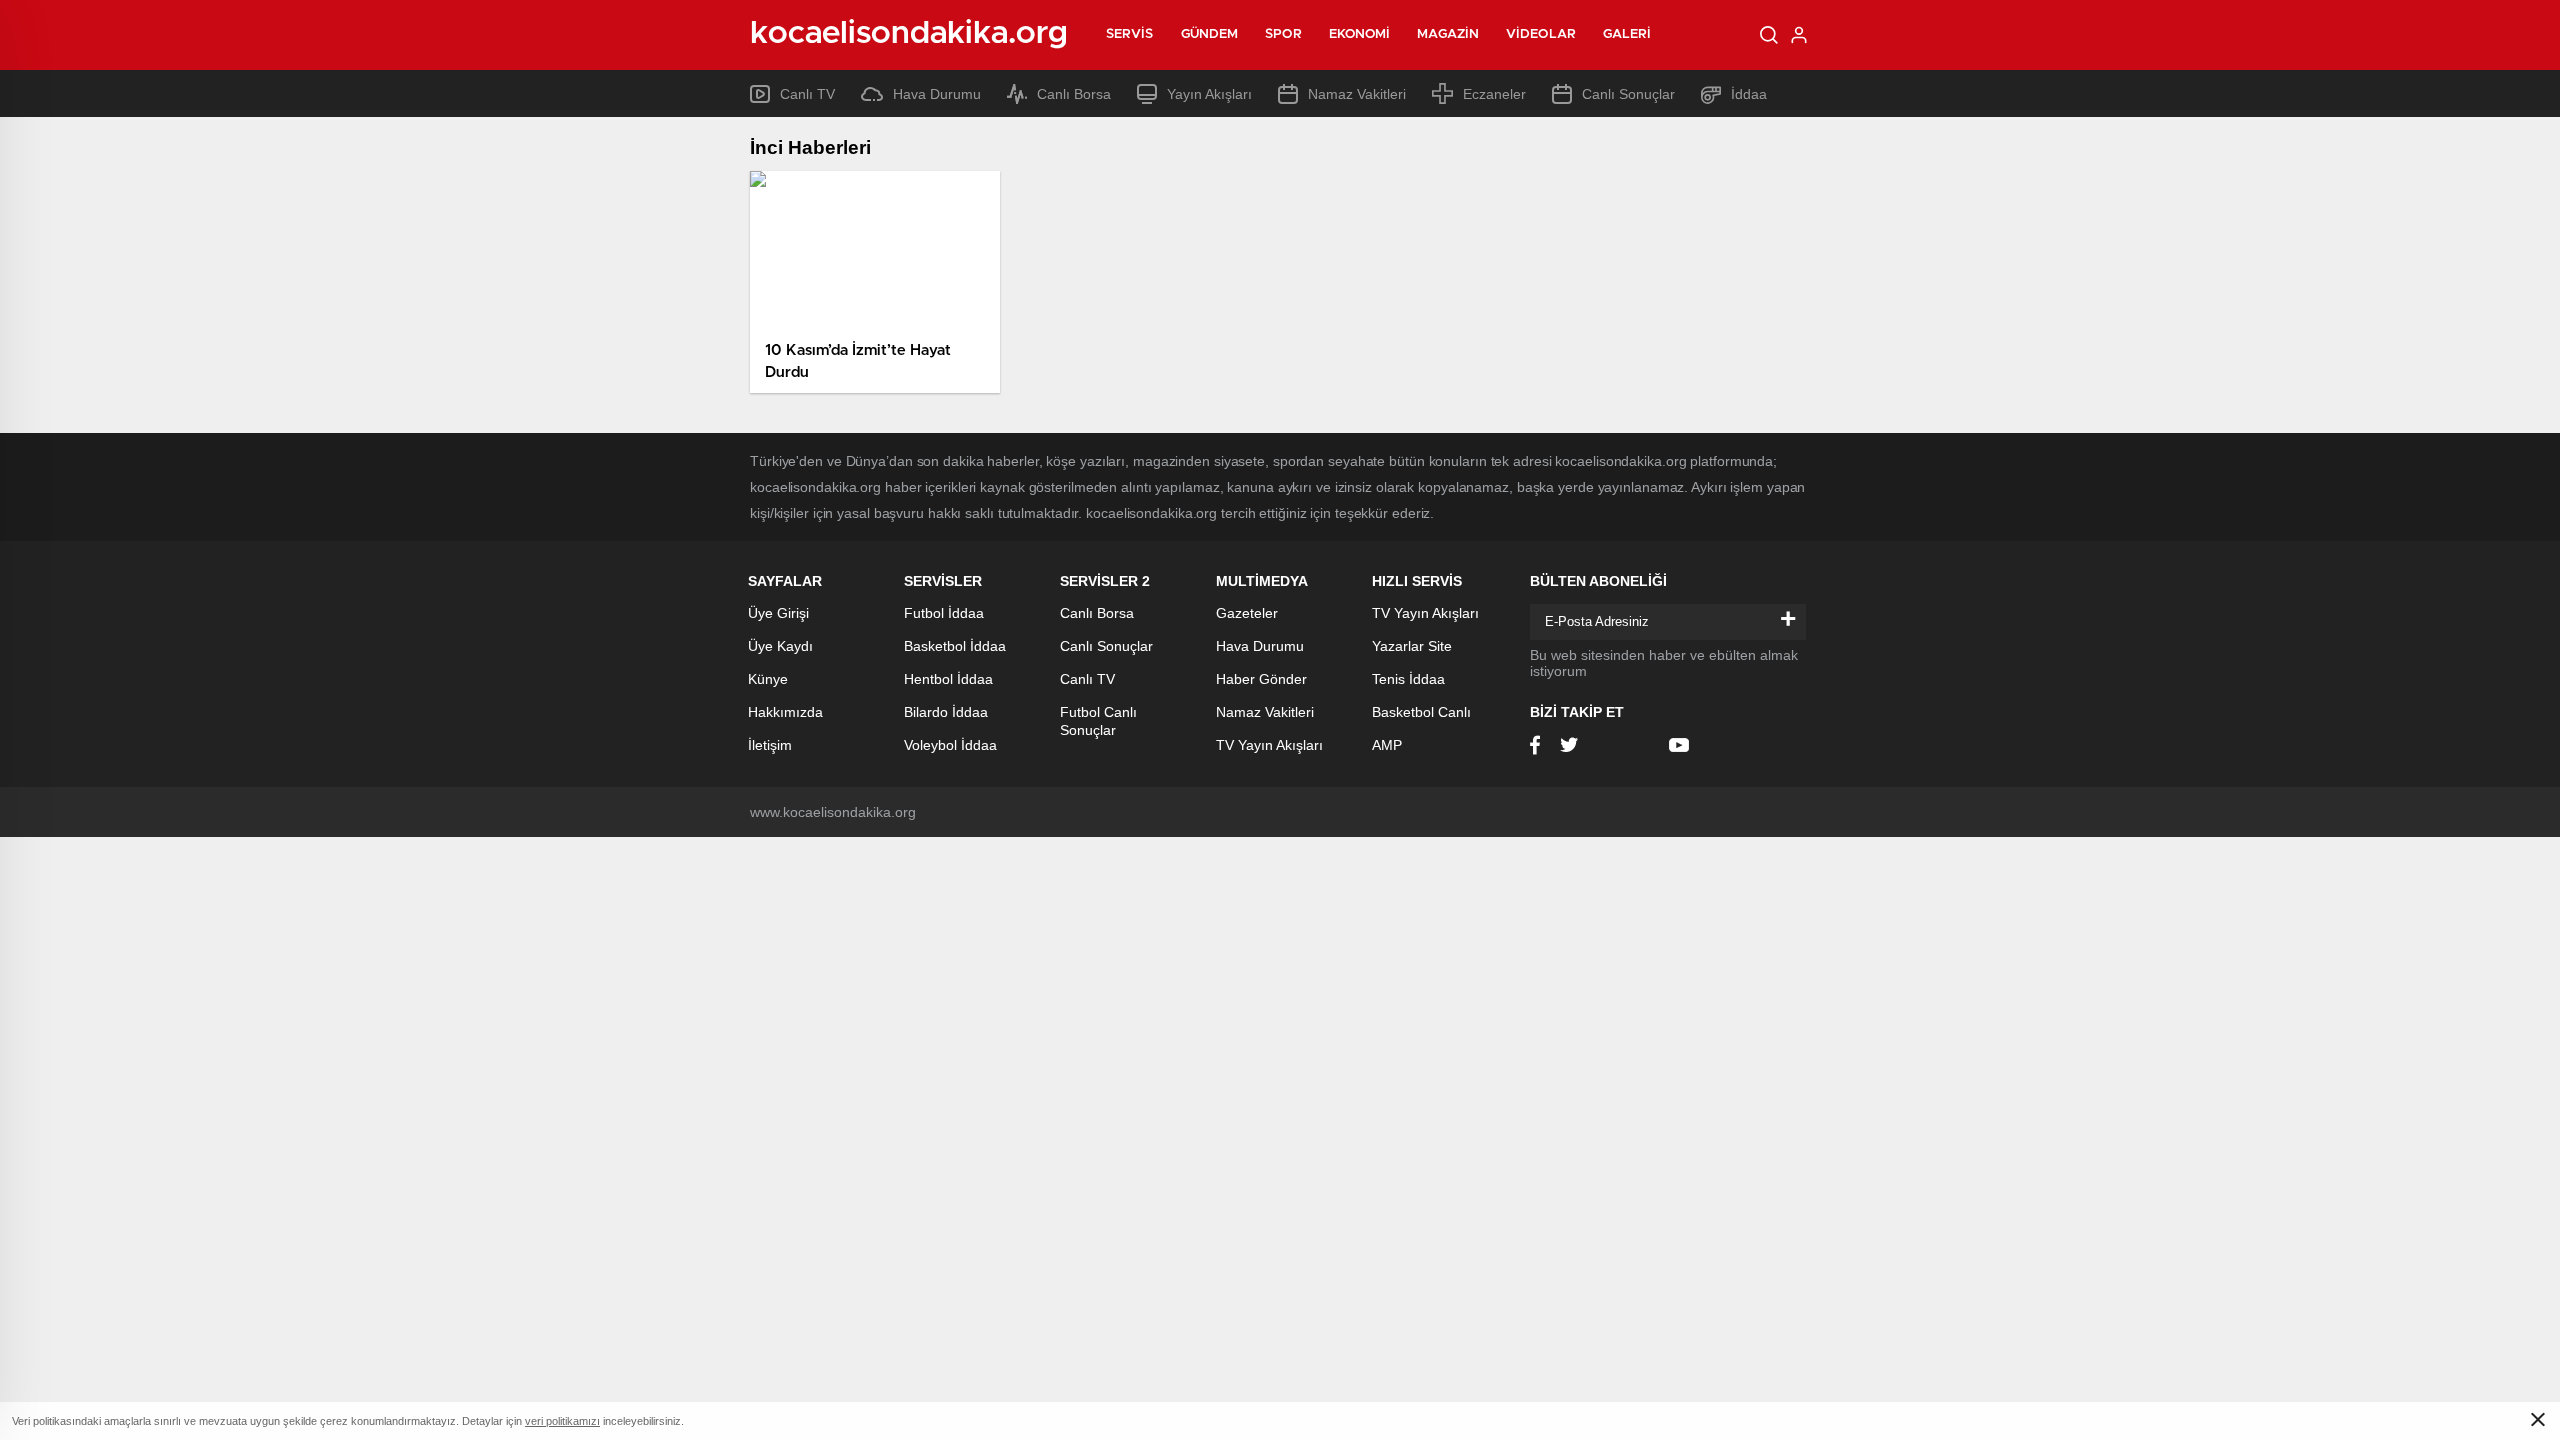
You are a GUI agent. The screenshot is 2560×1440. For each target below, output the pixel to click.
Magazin (1448, 34)
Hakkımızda (785, 712)
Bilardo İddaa (946, 712)
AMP (1387, 745)
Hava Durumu (937, 94)
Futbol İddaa (944, 613)
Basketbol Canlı (1421, 712)
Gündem (1210, 34)
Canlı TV (807, 94)
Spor (1283, 34)
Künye (768, 679)
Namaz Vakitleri (1357, 94)
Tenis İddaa (1408, 679)
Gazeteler (1247, 613)
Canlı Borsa (1074, 94)
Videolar (1541, 34)
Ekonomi (1360, 34)
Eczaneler (1494, 94)
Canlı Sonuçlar (1628, 94)
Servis (1130, 34)
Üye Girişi (778, 613)
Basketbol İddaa (955, 646)
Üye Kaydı (780, 646)
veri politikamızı (562, 1421)
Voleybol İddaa (950, 745)
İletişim (770, 745)
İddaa (1749, 94)
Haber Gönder (1261, 679)
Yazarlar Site (1412, 646)
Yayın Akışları (1209, 94)
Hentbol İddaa (948, 679)
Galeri (1627, 34)
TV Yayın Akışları (1269, 745)
